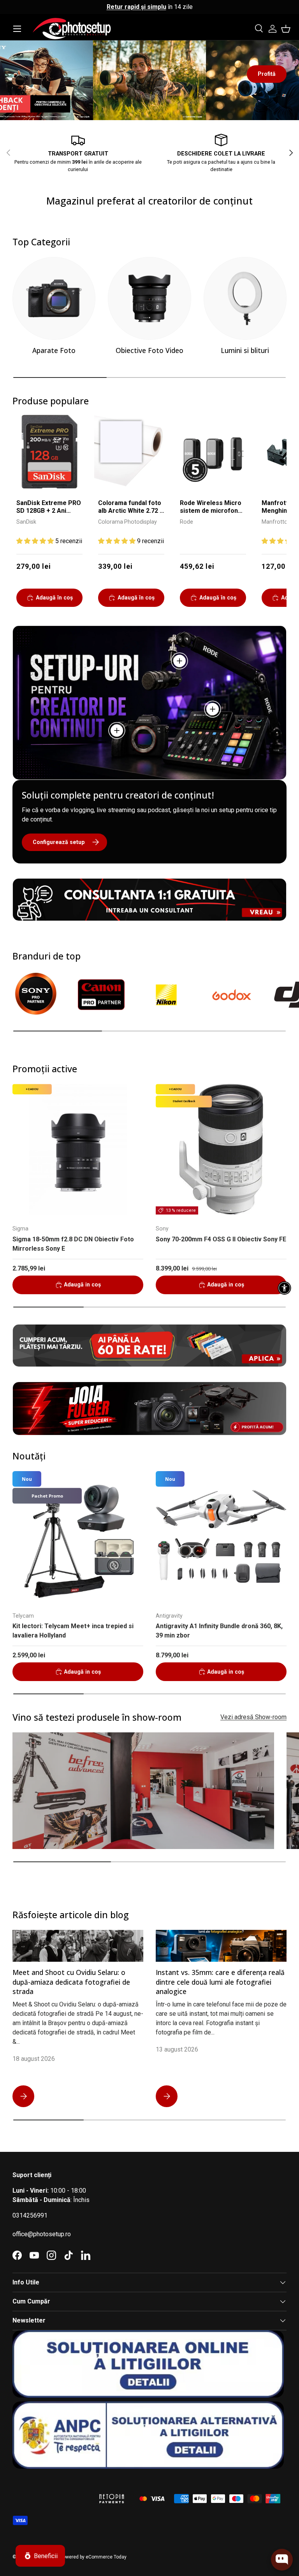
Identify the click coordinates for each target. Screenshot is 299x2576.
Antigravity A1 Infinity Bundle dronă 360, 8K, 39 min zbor (219, 1631)
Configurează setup (59, 842)
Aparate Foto (54, 350)
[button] (286, 29)
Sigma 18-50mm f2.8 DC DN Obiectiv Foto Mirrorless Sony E (73, 1244)
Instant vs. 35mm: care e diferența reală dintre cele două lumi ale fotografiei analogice (220, 1982)
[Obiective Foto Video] (149, 298)
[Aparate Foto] (54, 298)
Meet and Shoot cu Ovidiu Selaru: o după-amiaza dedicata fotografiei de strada (71, 1982)
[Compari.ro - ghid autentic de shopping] (51, 2489)
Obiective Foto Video (149, 350)
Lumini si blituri (245, 350)
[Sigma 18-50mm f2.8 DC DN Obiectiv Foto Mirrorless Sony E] (78, 1149)
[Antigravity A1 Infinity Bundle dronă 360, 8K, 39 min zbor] (221, 1536)
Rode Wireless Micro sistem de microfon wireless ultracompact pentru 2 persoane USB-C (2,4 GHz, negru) (213, 508)
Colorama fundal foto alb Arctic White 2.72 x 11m (130, 508)
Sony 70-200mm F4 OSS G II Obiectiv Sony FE (221, 1239)
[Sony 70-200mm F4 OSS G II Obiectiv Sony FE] (221, 1149)
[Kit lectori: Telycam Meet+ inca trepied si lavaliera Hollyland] (78, 1536)
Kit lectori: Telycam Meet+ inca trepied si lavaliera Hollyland (73, 1631)
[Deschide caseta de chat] (282, 2560)
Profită (267, 74)
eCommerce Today (106, 2557)
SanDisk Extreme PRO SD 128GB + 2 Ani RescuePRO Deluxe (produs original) (49, 508)
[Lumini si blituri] (245, 298)
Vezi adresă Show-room (253, 1717)
